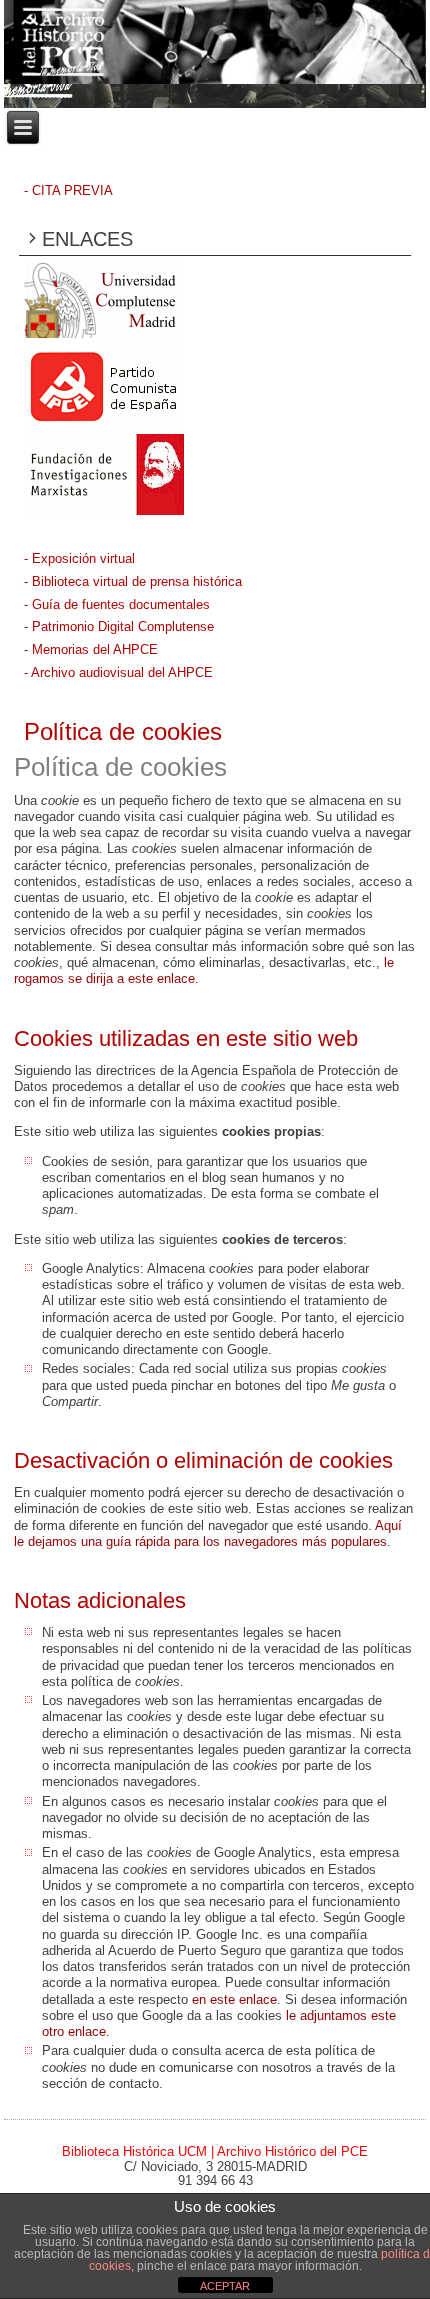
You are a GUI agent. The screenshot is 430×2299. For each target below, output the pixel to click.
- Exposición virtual (79, 558)
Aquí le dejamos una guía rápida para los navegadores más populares (208, 1533)
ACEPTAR (225, 2286)
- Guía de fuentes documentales (117, 604)
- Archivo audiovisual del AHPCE (118, 672)
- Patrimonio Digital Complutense (119, 626)
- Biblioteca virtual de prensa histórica (133, 581)
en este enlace (234, 1999)
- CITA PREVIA (68, 190)
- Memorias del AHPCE (91, 649)
